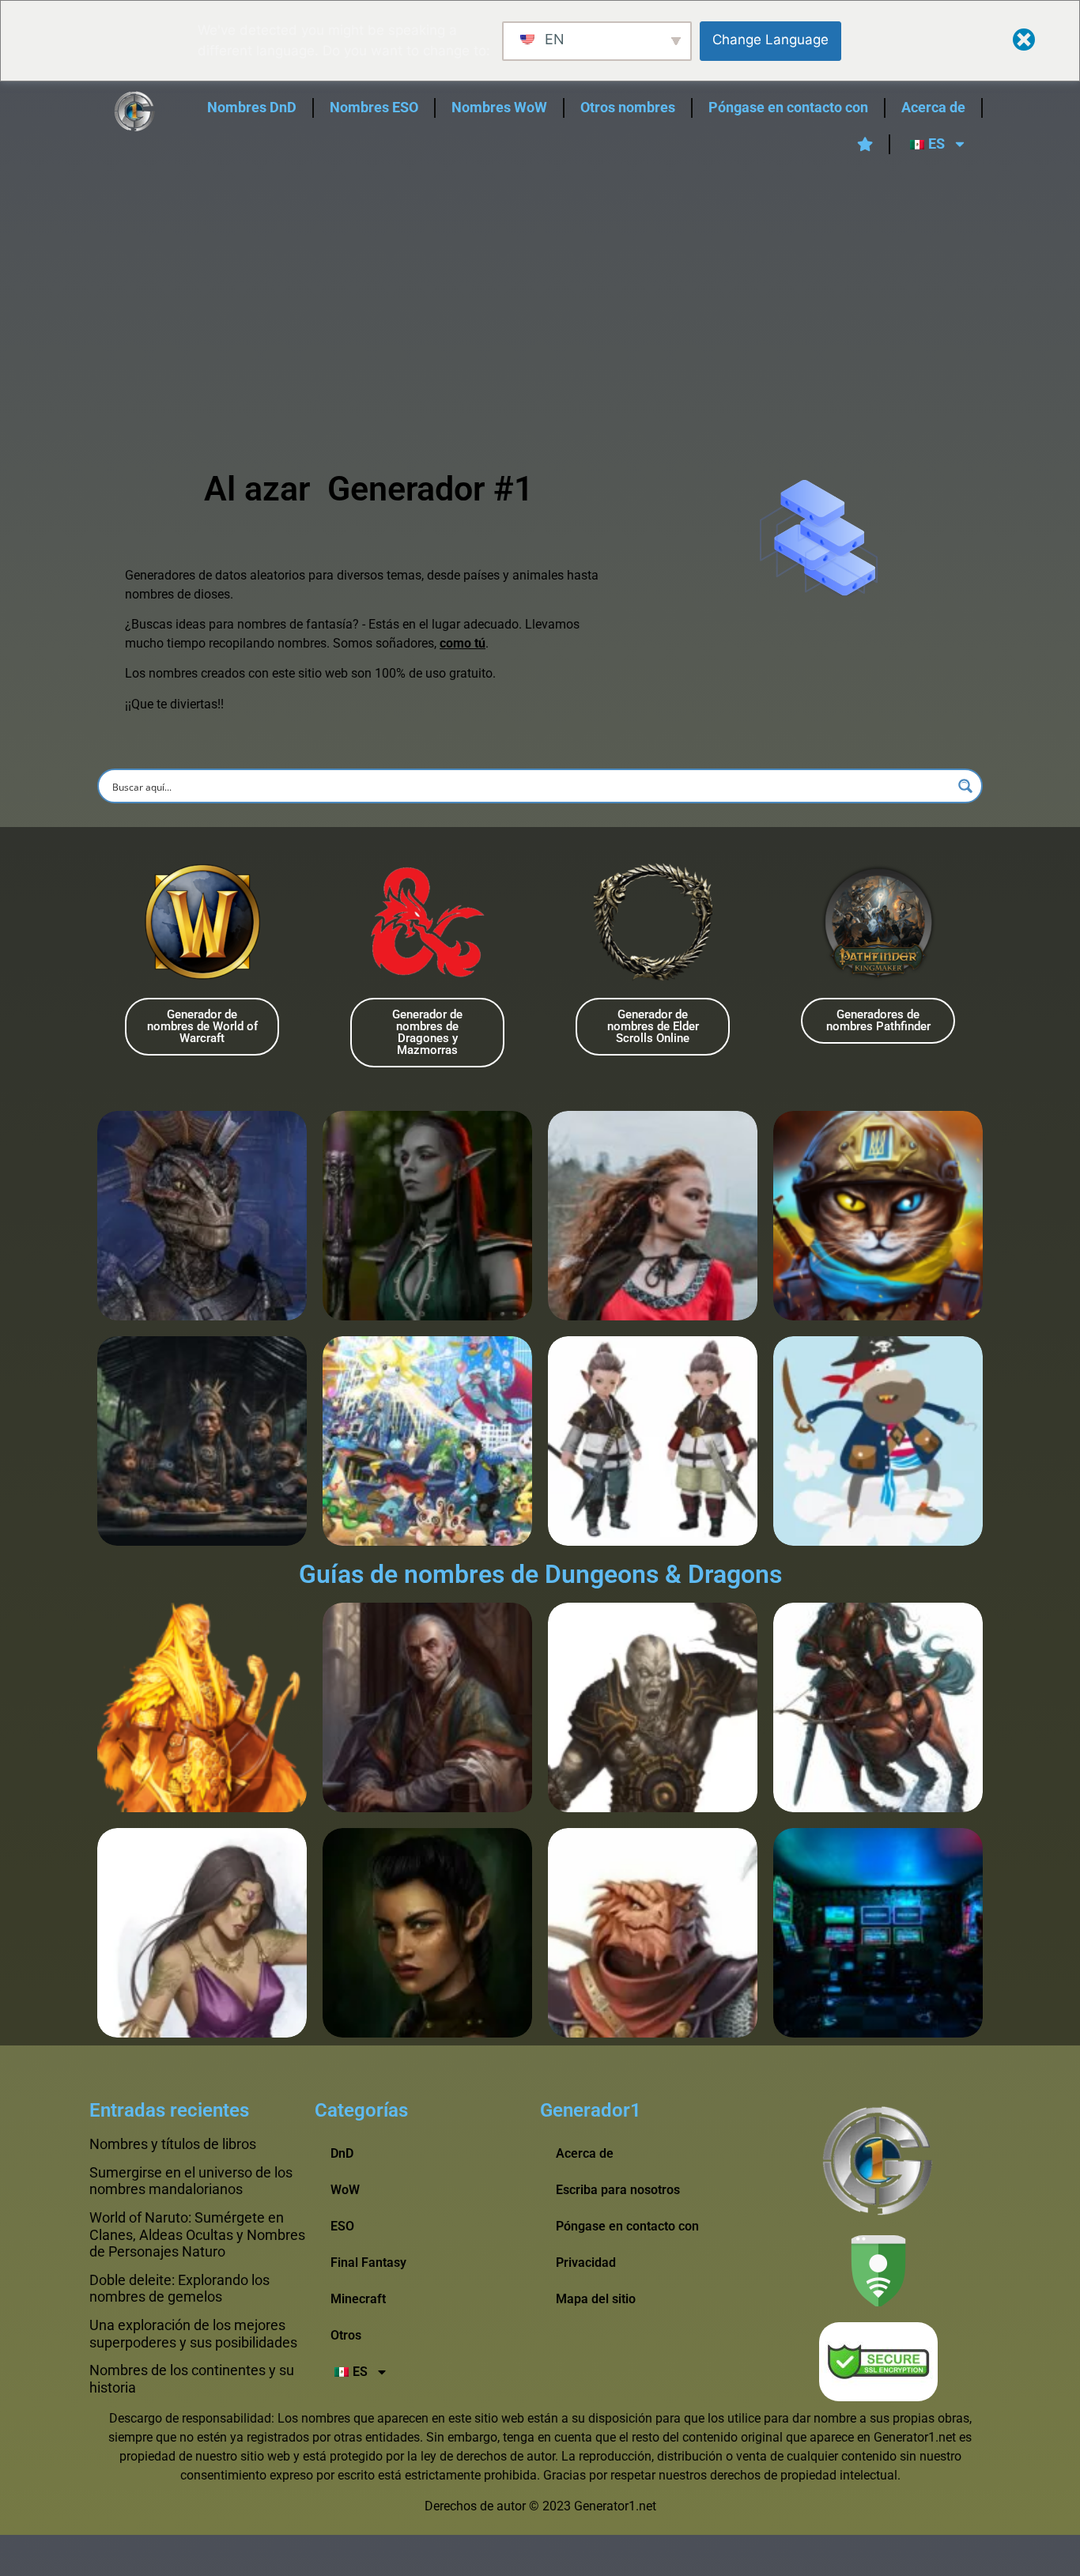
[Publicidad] (540, 289)
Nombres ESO (374, 107)
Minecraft (358, 2299)
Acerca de (933, 107)
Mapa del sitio (596, 2299)
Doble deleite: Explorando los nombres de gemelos (179, 2289)
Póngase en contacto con (788, 107)
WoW (345, 2190)
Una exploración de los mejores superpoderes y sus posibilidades (193, 2334)
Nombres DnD (252, 107)
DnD (342, 2153)
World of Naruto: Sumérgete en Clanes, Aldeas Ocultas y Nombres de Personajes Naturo (197, 2234)
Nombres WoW (499, 107)
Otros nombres (628, 107)
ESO (342, 2226)
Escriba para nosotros (618, 2190)
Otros (346, 2335)
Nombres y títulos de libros (173, 2144)
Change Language (770, 40)
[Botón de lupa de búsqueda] (965, 786)
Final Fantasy (368, 2262)
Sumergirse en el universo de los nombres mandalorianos (191, 2181)
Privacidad (586, 2262)
